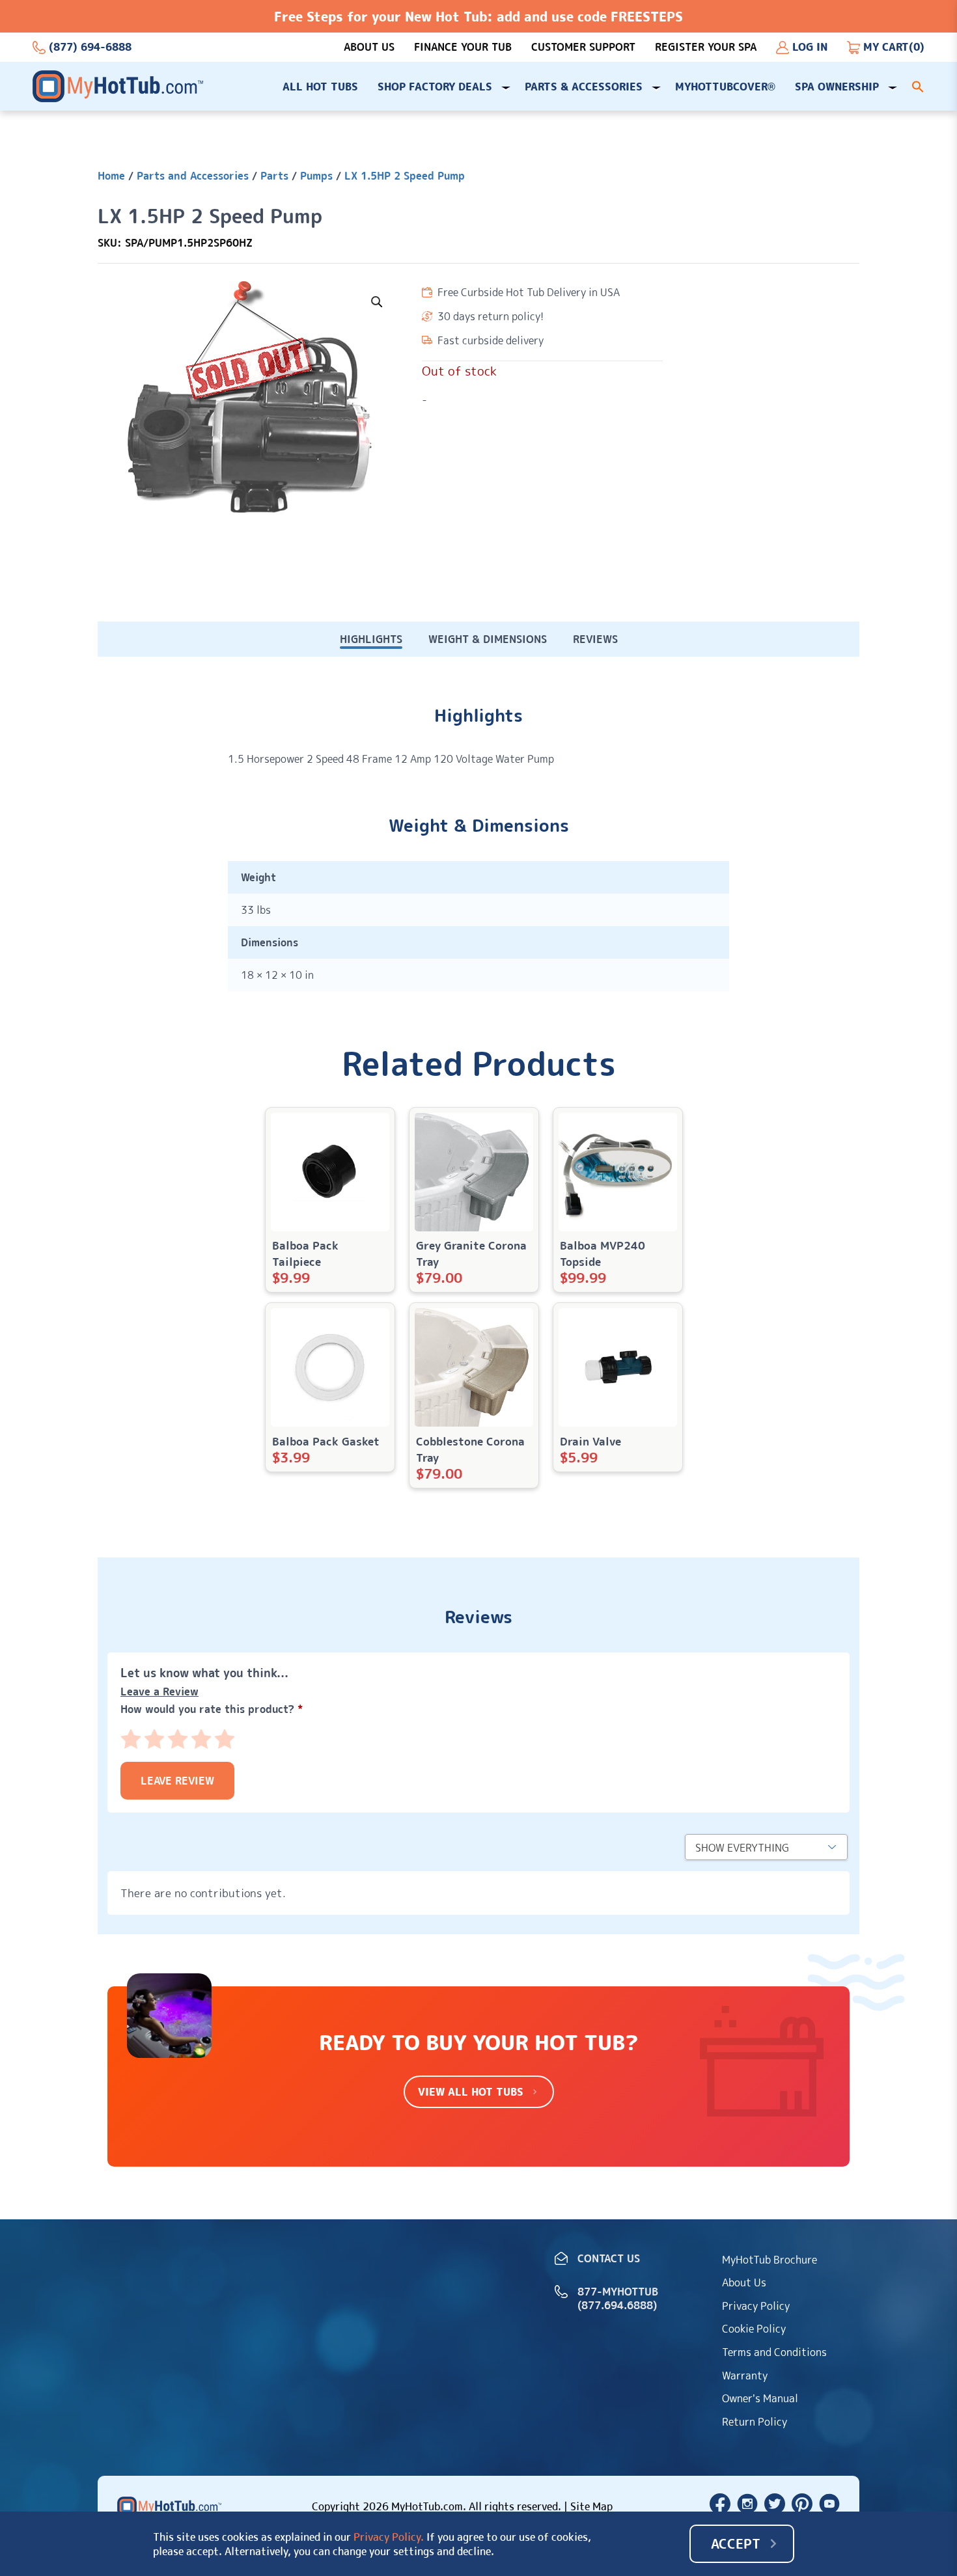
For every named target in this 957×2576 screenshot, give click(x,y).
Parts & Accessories (584, 87)
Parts (274, 176)
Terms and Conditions (774, 2352)
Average (178, 1739)
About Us (369, 47)
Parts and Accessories (193, 176)
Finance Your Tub (463, 47)
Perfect (225, 1739)
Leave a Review (159, 1692)
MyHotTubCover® (725, 87)
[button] (918, 87)
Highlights (371, 639)
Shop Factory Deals (435, 87)
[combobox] (766, 1847)
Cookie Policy (754, 2329)
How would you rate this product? (212, 1709)
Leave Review (177, 1781)
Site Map (591, 2506)
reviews (595, 639)
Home (111, 176)
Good (201, 1739)
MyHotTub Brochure (770, 2260)
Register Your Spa (706, 47)
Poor (131, 1739)
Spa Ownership (837, 87)
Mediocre (154, 1739)
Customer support (583, 47)
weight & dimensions (488, 639)
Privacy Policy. (389, 2537)
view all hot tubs (471, 2092)
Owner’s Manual (760, 2398)
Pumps (316, 176)
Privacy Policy (756, 2306)
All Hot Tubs (320, 87)
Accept (736, 2543)
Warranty (745, 2376)
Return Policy (755, 2422)
